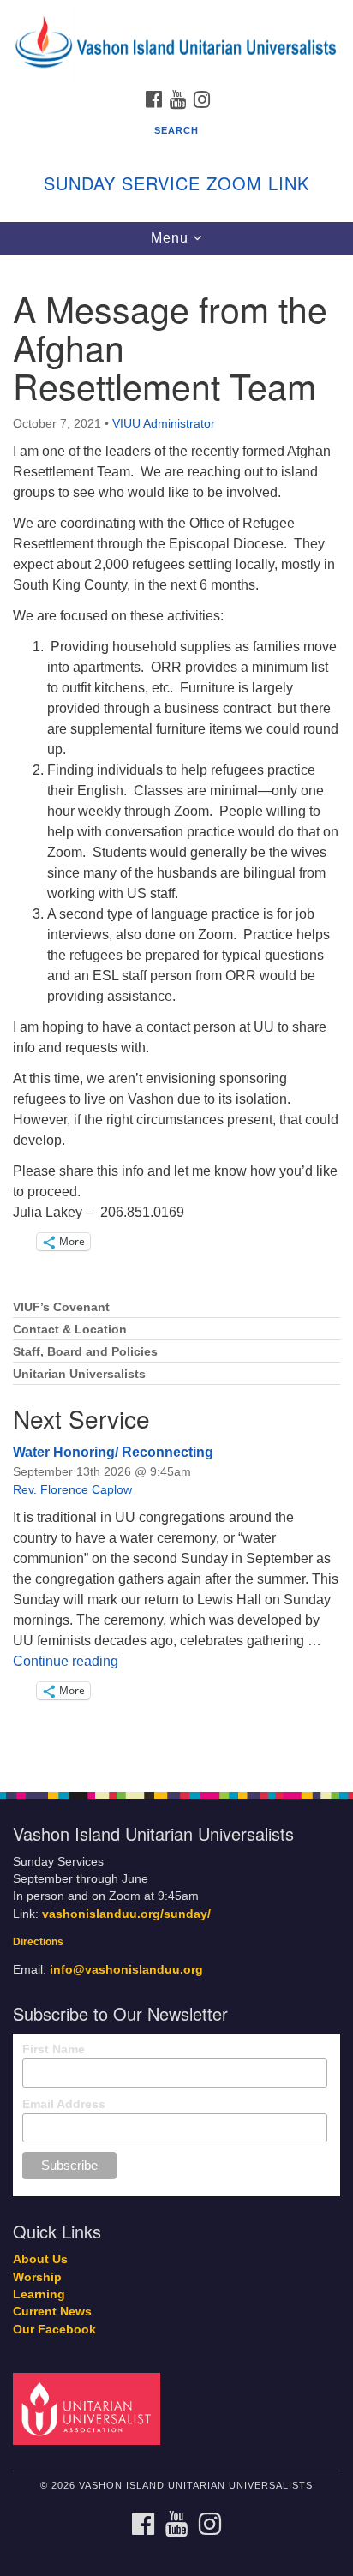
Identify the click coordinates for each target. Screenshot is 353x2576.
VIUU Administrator (164, 423)
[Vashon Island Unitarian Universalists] (176, 17)
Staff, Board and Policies (85, 1352)
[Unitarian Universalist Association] (90, 2408)
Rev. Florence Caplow (72, 1489)
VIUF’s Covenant (61, 1307)
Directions (38, 1942)
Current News (52, 2312)
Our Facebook (54, 2330)
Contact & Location (70, 1330)
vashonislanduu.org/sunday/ (126, 1914)
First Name (54, 2049)
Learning (39, 2294)
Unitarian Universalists (79, 1374)
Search (176, 130)
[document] (176, 1014)
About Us (40, 2259)
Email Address (64, 2104)
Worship (37, 2277)
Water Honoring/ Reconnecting (113, 1452)
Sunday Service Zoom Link (176, 183)
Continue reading (66, 1661)
